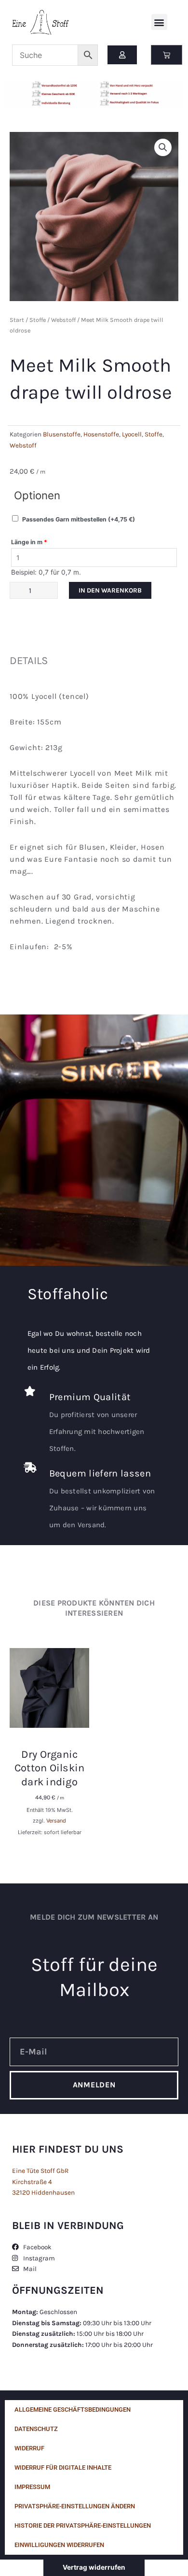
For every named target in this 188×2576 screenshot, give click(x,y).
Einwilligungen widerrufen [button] (59, 2545)
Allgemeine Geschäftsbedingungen (73, 2410)
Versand (56, 1821)
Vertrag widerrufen (94, 2567)
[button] (159, 22)
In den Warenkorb (110, 590)
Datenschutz (36, 2429)
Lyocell (132, 434)
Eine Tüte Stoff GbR (40, 2171)
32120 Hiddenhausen (43, 2192)
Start (17, 320)
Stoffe (38, 320)
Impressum (32, 2487)
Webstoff (63, 320)
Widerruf (29, 2448)
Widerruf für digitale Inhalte (63, 2467)
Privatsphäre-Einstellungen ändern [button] (75, 2506)
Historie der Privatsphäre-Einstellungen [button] (83, 2525)
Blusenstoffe (62, 434)
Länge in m (29, 542)
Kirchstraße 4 (32, 2182)
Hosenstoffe (101, 434)
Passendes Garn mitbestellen (79, 519)
